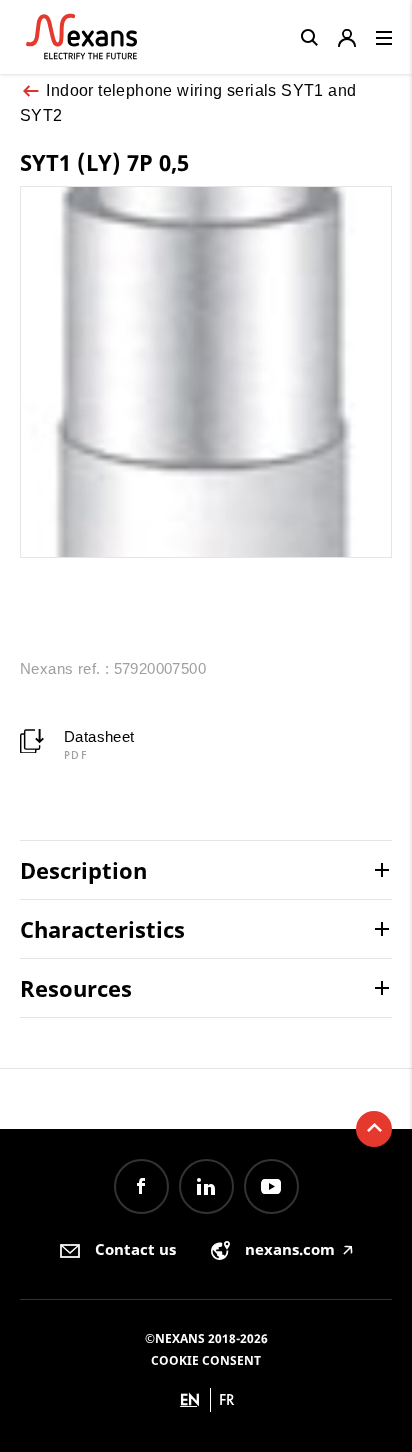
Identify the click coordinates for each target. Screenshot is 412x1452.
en (190, 1399)
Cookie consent (206, 1360)
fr (227, 1399)
